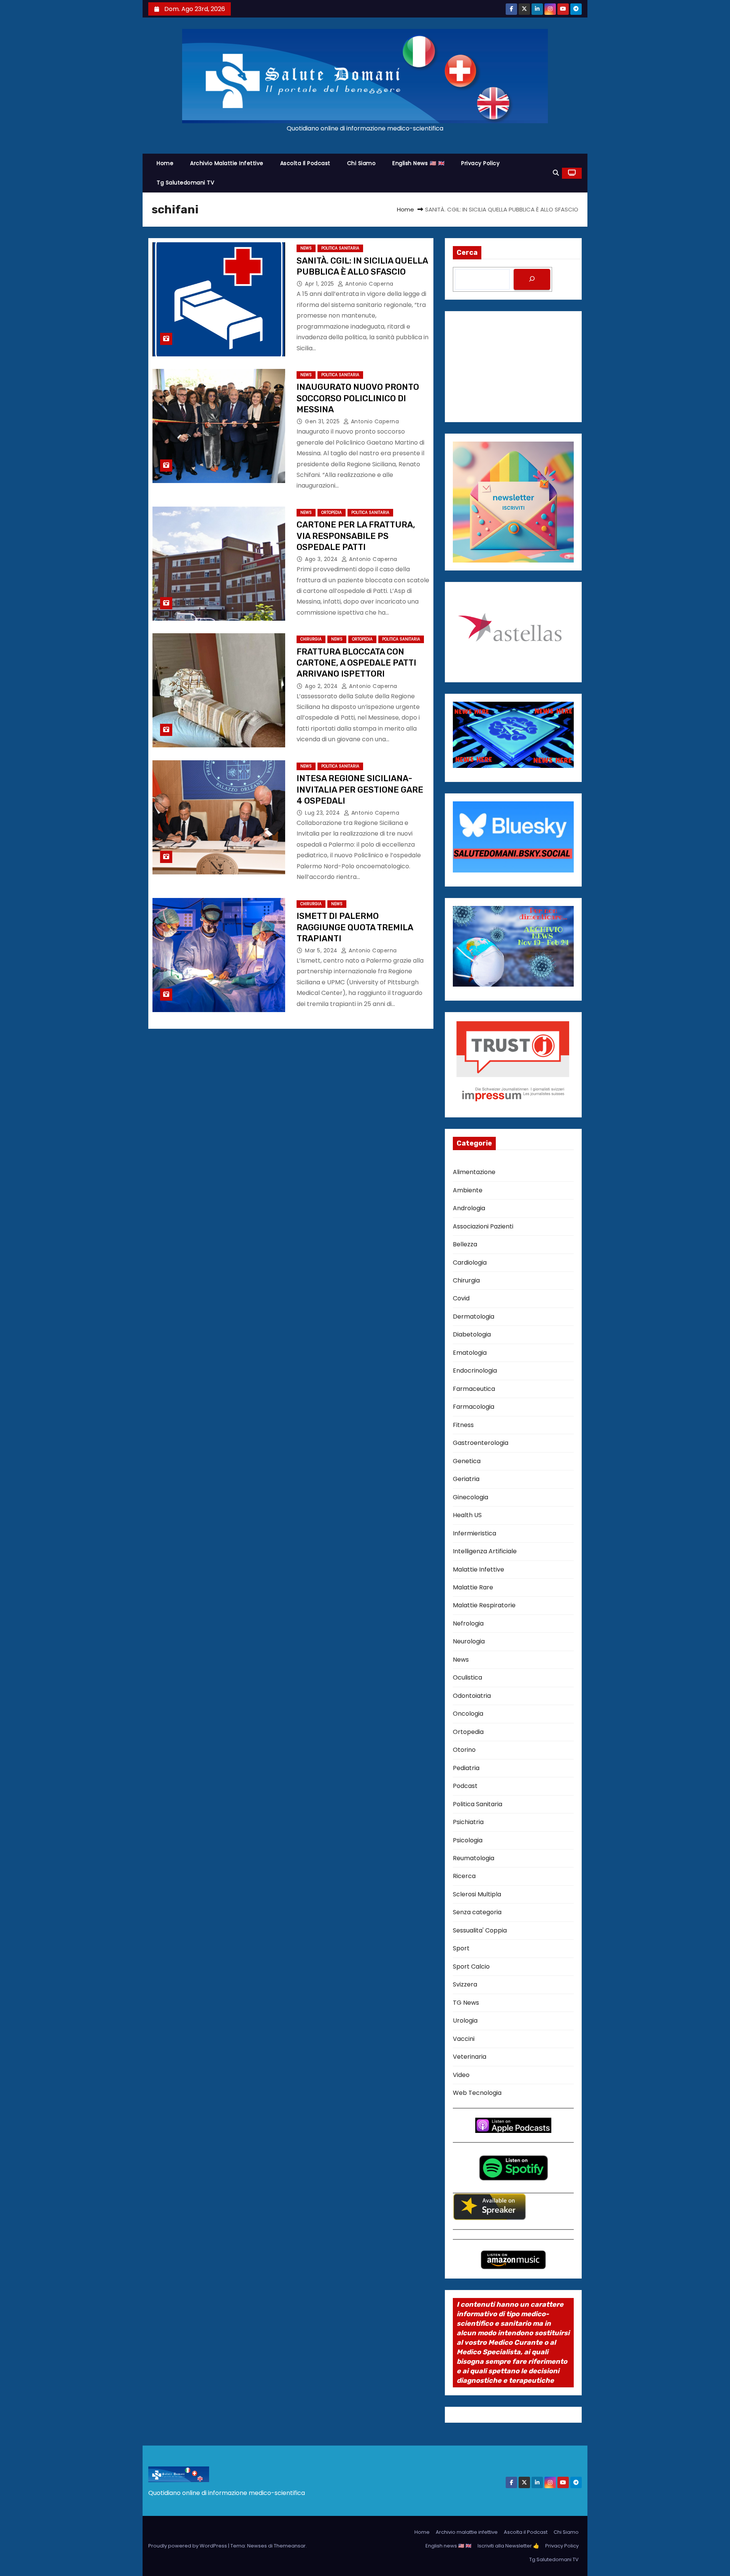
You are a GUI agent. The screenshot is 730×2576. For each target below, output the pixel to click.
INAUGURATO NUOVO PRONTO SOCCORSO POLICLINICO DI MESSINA (358, 398)
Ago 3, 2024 (322, 559)
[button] (556, 173)
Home (165, 163)
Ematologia (470, 1353)
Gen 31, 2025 (323, 421)
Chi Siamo (362, 163)
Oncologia (468, 1714)
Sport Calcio (471, 1967)
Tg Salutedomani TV (185, 183)
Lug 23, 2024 (323, 813)
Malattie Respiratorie (484, 1605)
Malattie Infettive (478, 1569)
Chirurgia (311, 639)
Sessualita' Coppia (480, 1930)
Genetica (467, 1461)
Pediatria (466, 1768)
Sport (461, 1948)
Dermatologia (474, 1317)
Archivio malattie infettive (227, 163)
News (306, 248)
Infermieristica (474, 1533)
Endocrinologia (475, 1371)
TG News (466, 2003)
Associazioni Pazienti (483, 1226)
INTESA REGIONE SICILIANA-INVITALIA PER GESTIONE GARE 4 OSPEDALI (360, 790)
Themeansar (290, 2546)
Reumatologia (474, 1858)
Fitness (463, 1425)
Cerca (467, 253)
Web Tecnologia (477, 2093)
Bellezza (465, 1244)
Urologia (465, 2021)
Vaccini (464, 2039)
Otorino (464, 1750)
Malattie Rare (473, 1587)
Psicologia (468, 1840)
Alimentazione (474, 1172)
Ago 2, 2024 (322, 686)
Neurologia (469, 1641)
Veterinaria (470, 2057)
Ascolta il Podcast (305, 163)
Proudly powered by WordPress (188, 2546)
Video (461, 2075)
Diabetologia (472, 1334)
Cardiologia (470, 1263)
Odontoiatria (472, 1696)
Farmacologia (474, 1407)
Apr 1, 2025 (320, 284)
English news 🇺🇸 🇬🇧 (418, 163)
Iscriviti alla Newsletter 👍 (508, 2546)
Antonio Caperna (369, 284)
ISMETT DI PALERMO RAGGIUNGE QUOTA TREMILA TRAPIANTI (355, 927)
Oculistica (467, 1677)
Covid (461, 1298)
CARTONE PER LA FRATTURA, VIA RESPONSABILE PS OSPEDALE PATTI (356, 536)
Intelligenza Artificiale (485, 1551)
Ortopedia (332, 512)
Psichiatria (468, 1822)
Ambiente (468, 1190)
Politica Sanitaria (340, 248)
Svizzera (465, 1984)
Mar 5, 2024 (322, 950)
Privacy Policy (480, 163)
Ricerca (464, 1876)
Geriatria (466, 1479)
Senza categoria (477, 1912)
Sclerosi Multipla (477, 1894)
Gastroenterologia (481, 1443)
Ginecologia (471, 1497)
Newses (257, 2546)
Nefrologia (468, 1623)
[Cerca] (532, 279)
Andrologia (469, 1208)
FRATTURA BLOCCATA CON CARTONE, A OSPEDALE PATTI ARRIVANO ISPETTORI (356, 663)
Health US (467, 1515)
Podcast (465, 1786)
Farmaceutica (474, 1389)
